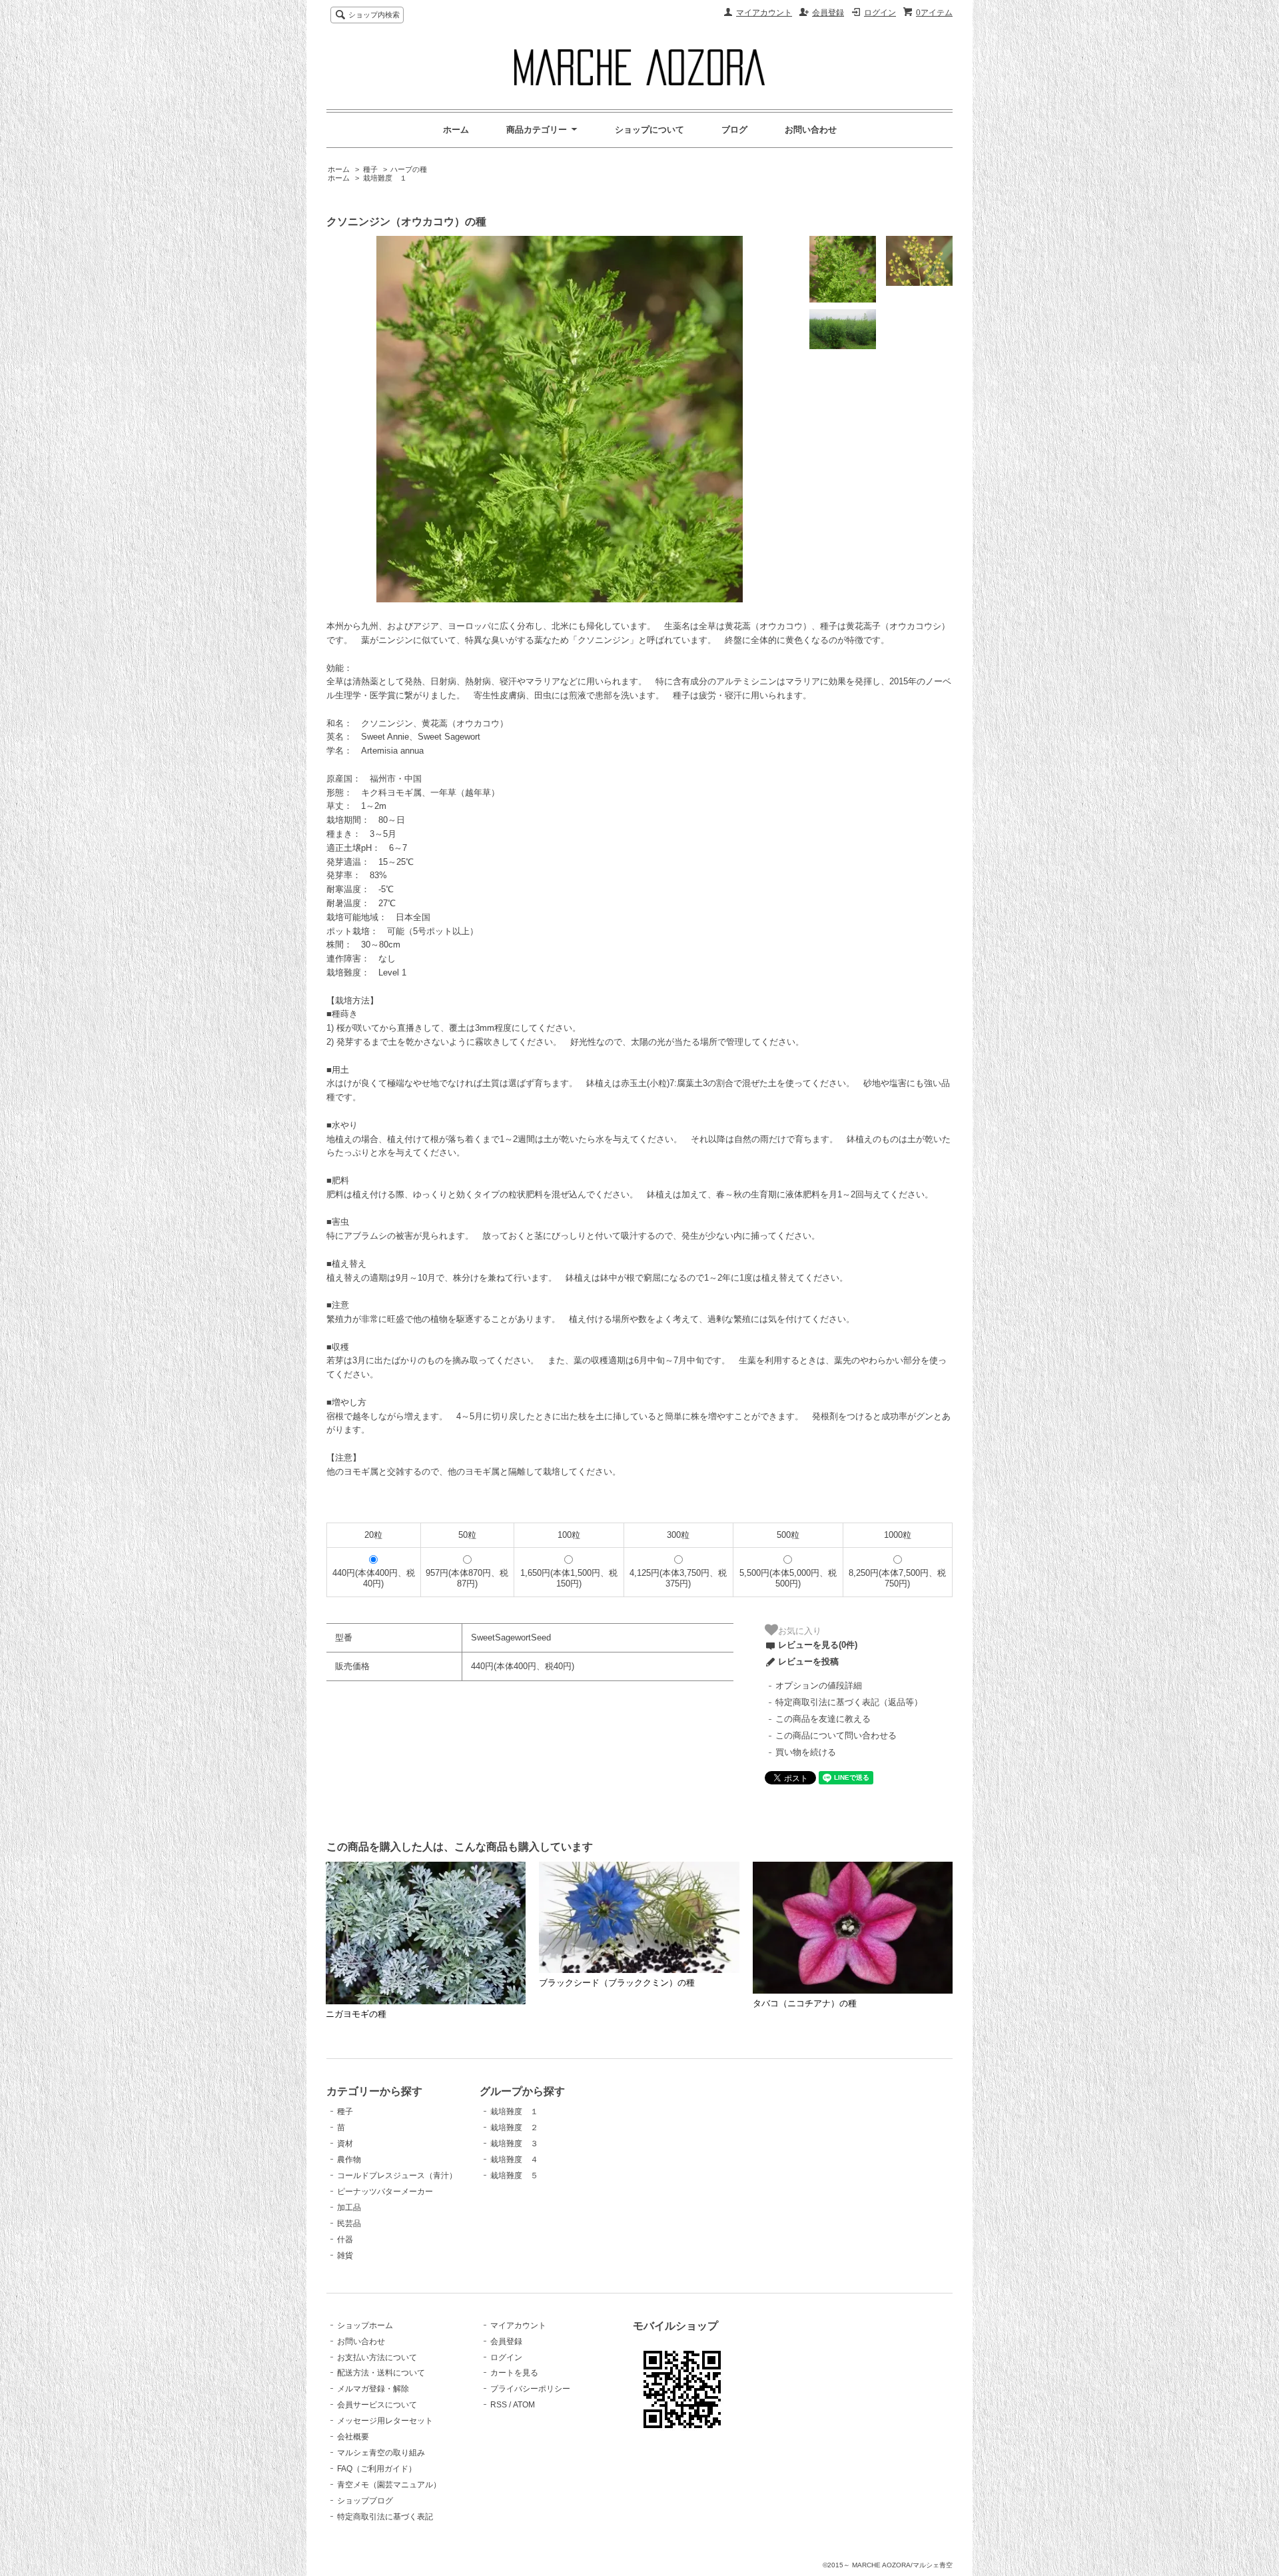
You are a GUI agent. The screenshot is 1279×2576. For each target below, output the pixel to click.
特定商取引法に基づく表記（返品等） (849, 1702)
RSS (499, 2405)
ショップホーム (365, 2325)
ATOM (524, 2405)
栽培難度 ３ (514, 2144)
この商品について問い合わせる (836, 1735)
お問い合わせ (811, 130)
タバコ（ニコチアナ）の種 (805, 2003)
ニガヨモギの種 (356, 2014)
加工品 (349, 2208)
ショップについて (649, 130)
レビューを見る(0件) (818, 1645)
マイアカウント (764, 13)
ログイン (880, 13)
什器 (345, 2240)
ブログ (734, 130)
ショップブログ (365, 2501)
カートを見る (514, 2373)
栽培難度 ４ (514, 2160)
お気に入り (800, 1630)
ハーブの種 (409, 169)
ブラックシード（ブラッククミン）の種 (617, 1983)
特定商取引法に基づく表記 (385, 2517)
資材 (345, 2144)
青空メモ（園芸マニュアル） (389, 2485)
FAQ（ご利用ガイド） (377, 2469)
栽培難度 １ (385, 178)
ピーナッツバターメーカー (385, 2192)
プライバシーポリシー (530, 2389)
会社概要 (353, 2437)
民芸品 (349, 2224)
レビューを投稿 (808, 1661)
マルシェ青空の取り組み (381, 2453)
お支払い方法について (377, 2357)
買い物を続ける (806, 1752)
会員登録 (828, 13)
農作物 (349, 2160)
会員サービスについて (377, 2405)
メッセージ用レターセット (385, 2421)
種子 (370, 169)
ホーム (456, 130)
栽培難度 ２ (514, 2128)
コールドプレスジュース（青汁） (397, 2176)
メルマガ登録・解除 (373, 2389)
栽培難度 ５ (514, 2176)
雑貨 (345, 2255)
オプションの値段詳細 (819, 1685)
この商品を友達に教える (823, 1719)
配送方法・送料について (381, 2373)
